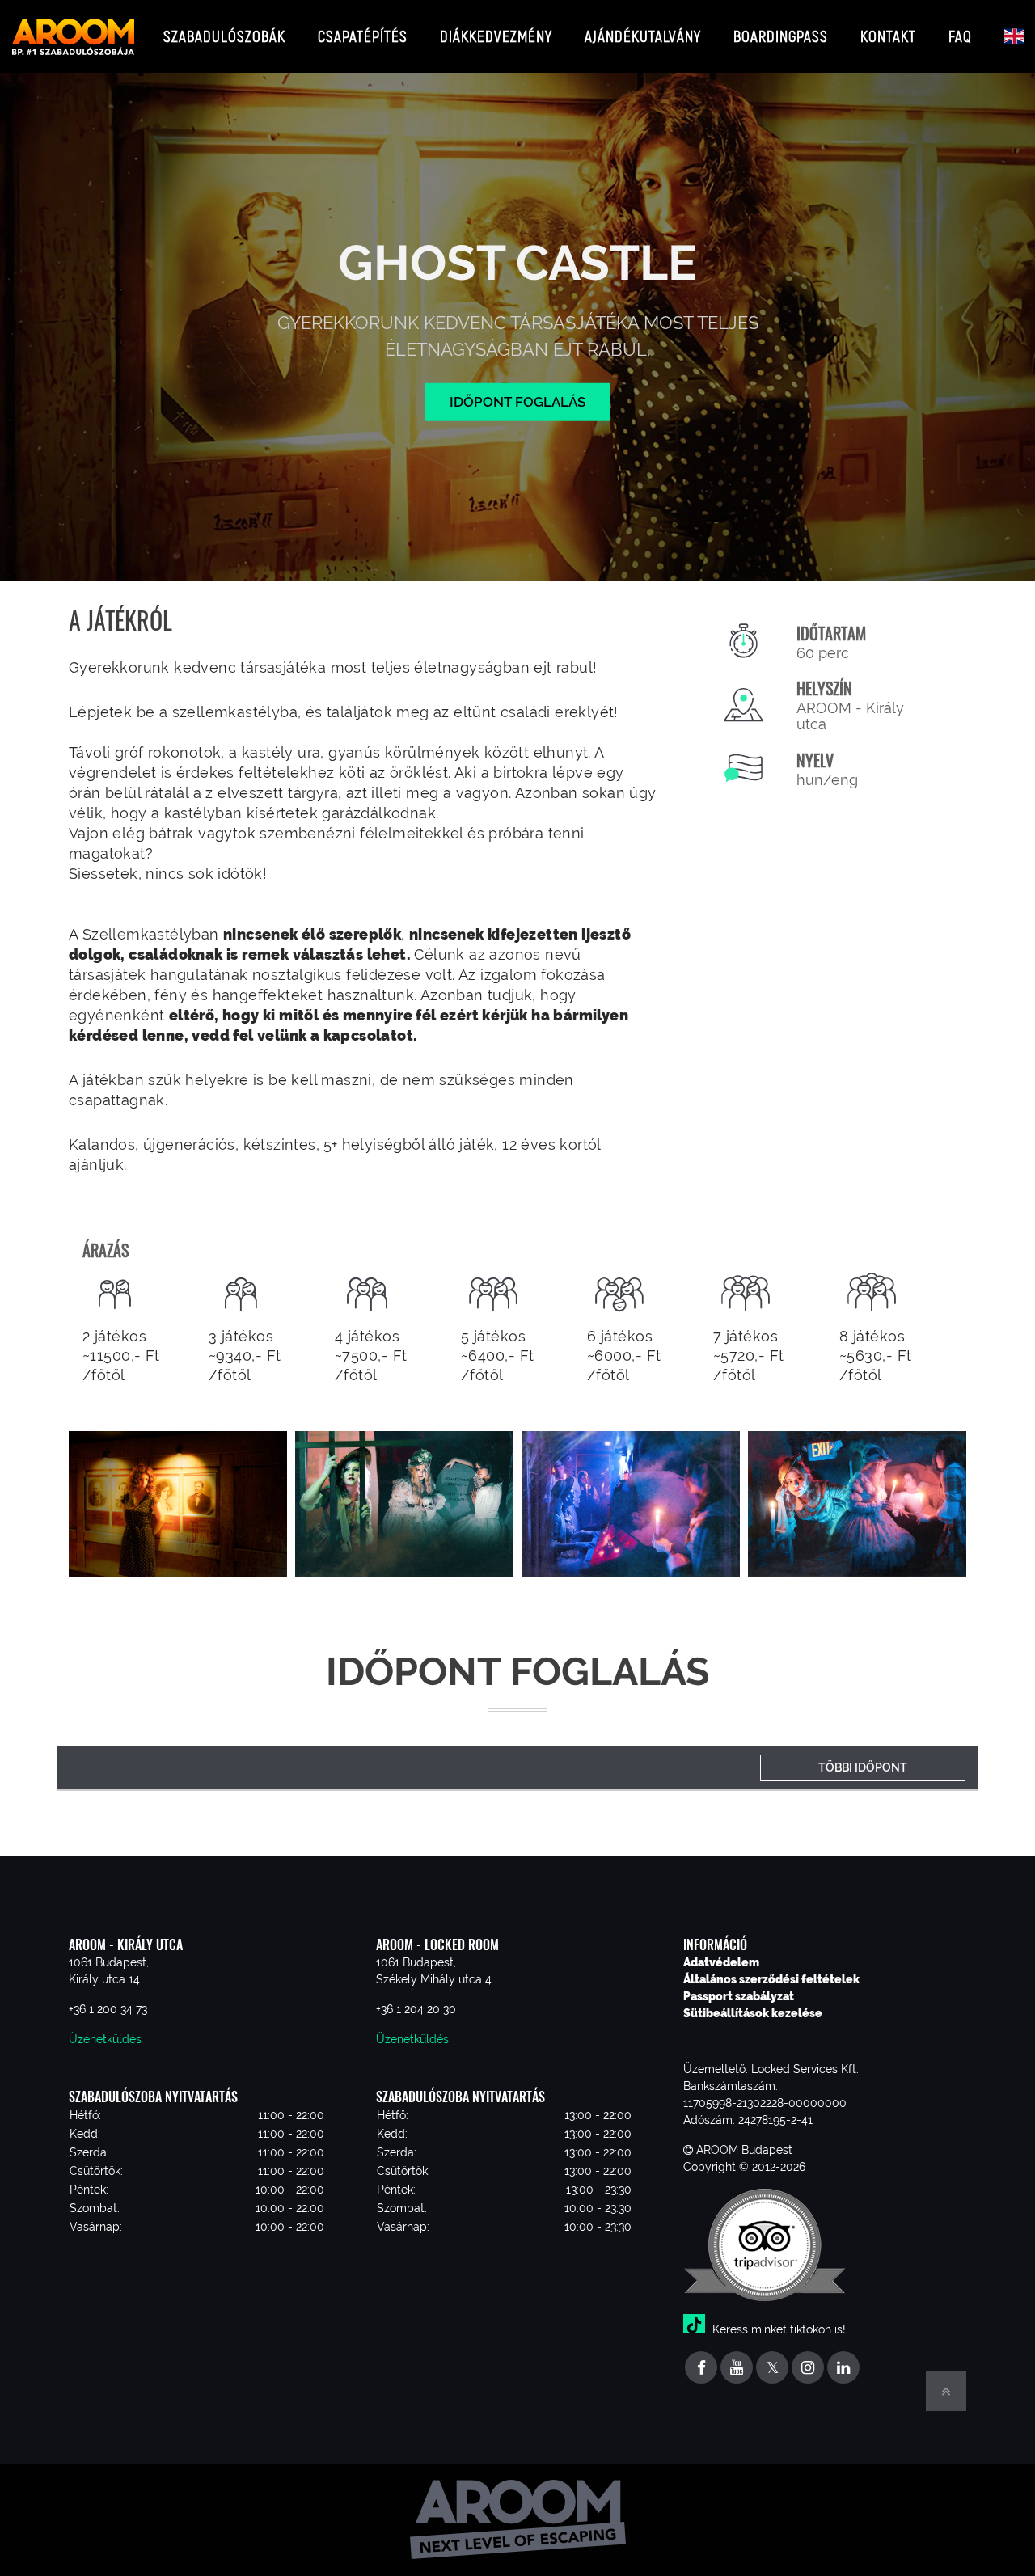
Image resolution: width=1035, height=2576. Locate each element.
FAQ (960, 36)
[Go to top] (946, 2391)
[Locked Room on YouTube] (737, 2369)
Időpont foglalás (517, 401)
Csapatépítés (363, 36)
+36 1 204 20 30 (416, 2009)
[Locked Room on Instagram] (808, 2369)
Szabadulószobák (224, 36)
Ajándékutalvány (643, 36)
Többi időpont (863, 1767)
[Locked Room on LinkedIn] (843, 2369)
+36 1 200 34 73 (108, 2009)
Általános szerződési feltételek (771, 1979)
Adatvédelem (721, 1962)
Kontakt (888, 36)
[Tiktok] (696, 2329)
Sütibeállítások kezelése (753, 2013)
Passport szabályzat (739, 1996)
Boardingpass (781, 36)
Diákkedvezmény (496, 36)
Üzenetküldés (105, 2039)
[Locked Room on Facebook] (701, 2369)
